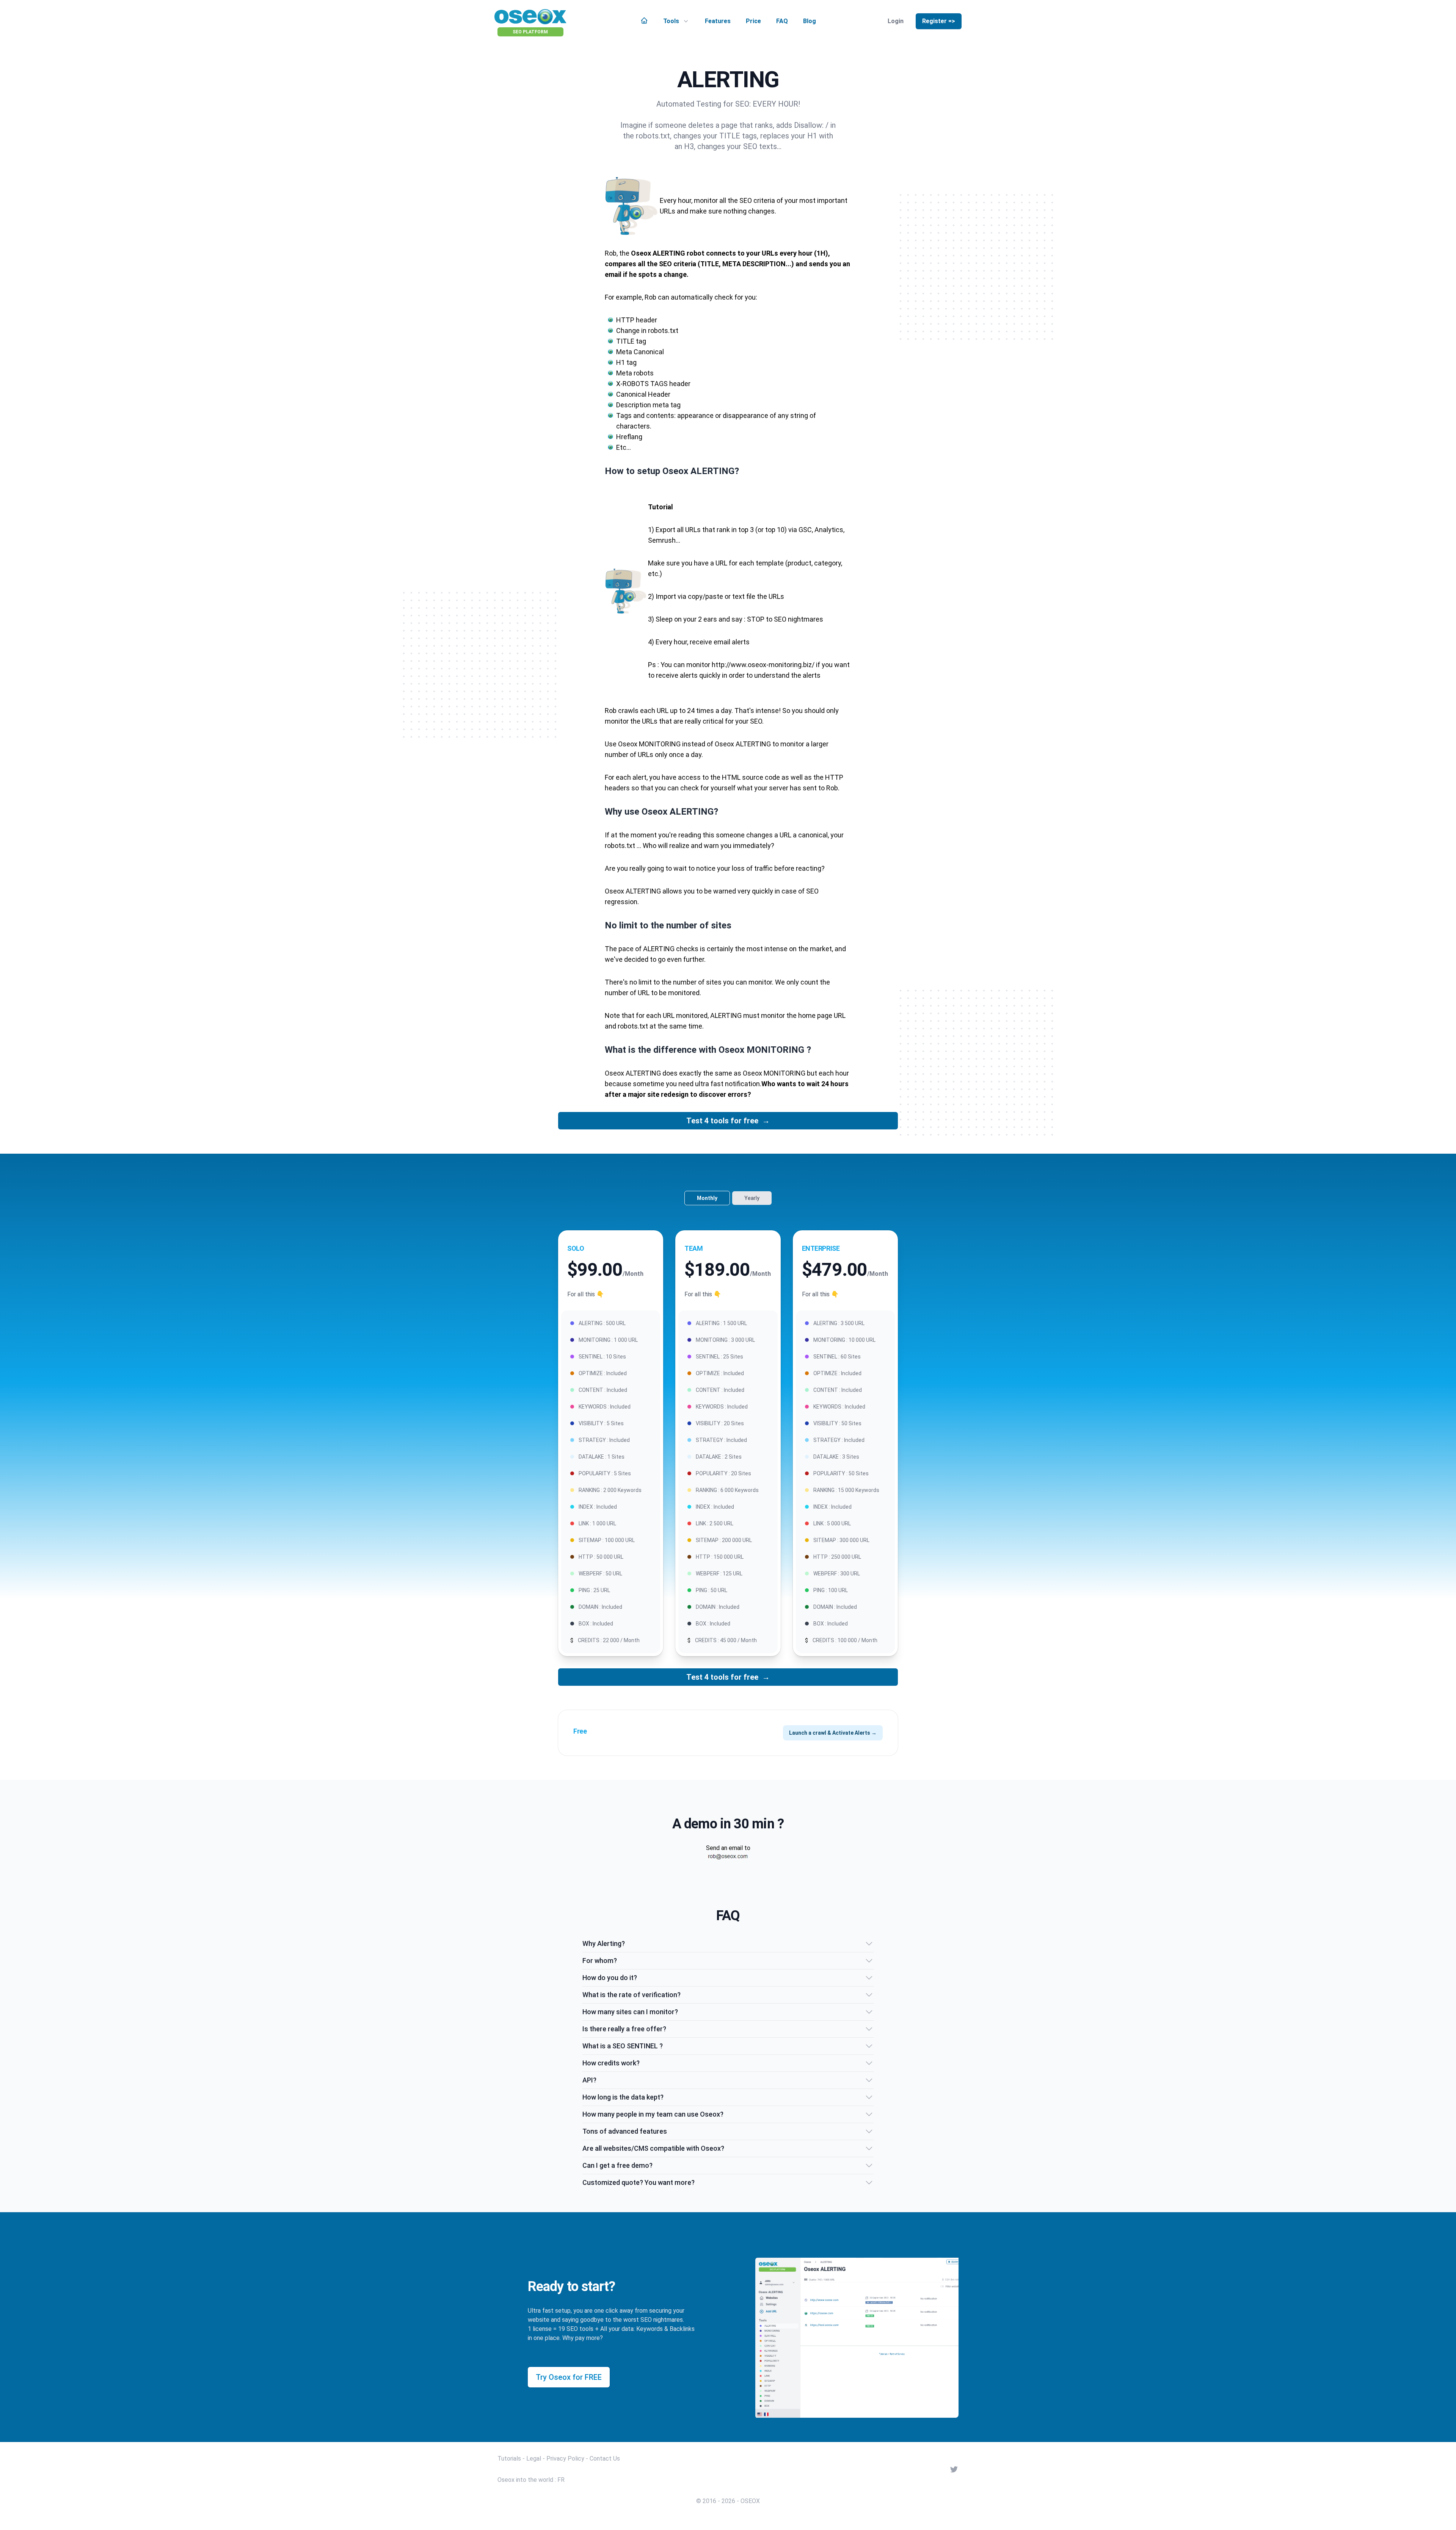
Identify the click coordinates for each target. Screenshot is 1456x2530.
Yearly (752, 1198)
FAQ (782, 21)
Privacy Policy (565, 2459)
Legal (534, 2459)
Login (896, 21)
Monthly (707, 1198)
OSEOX (750, 2501)
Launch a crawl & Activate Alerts (833, 1733)
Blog (810, 21)
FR (561, 2480)
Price (753, 21)
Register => (939, 21)
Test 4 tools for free (728, 1121)
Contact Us (605, 2459)
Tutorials (509, 2459)
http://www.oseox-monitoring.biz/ (763, 665)
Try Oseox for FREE (569, 2377)
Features (718, 21)
